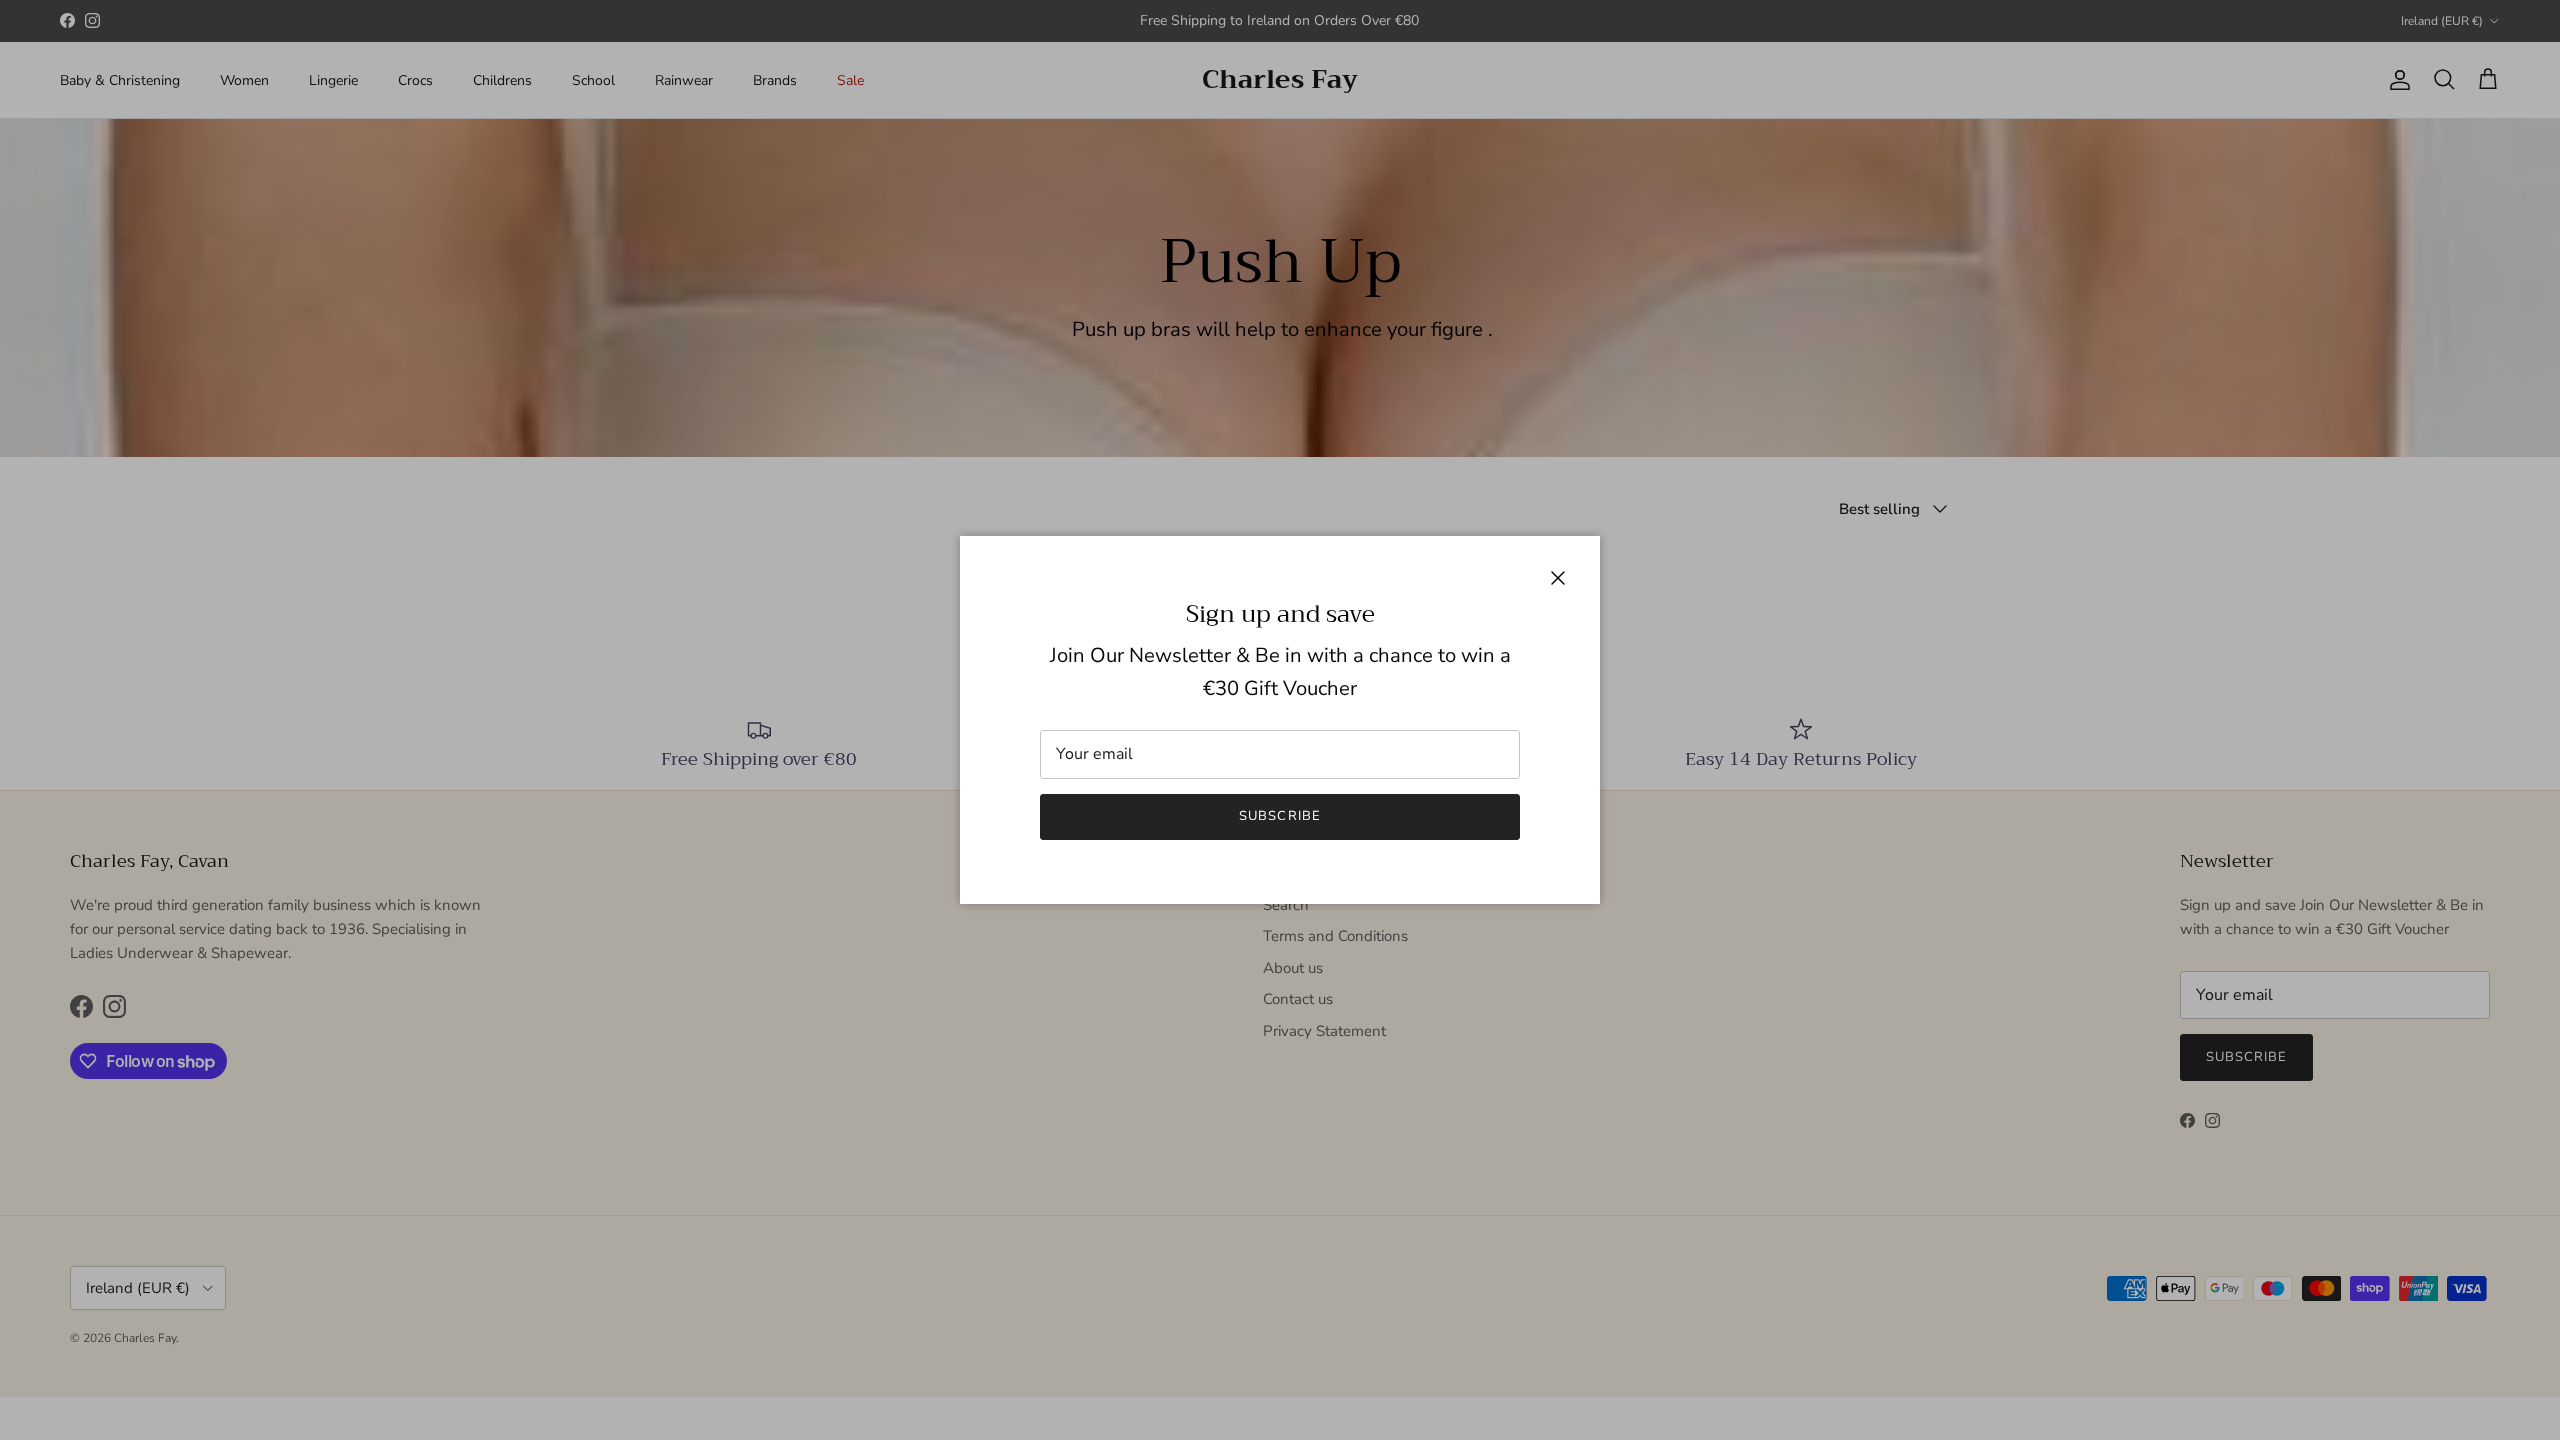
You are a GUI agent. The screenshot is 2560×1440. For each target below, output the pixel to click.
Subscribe (1279, 816)
